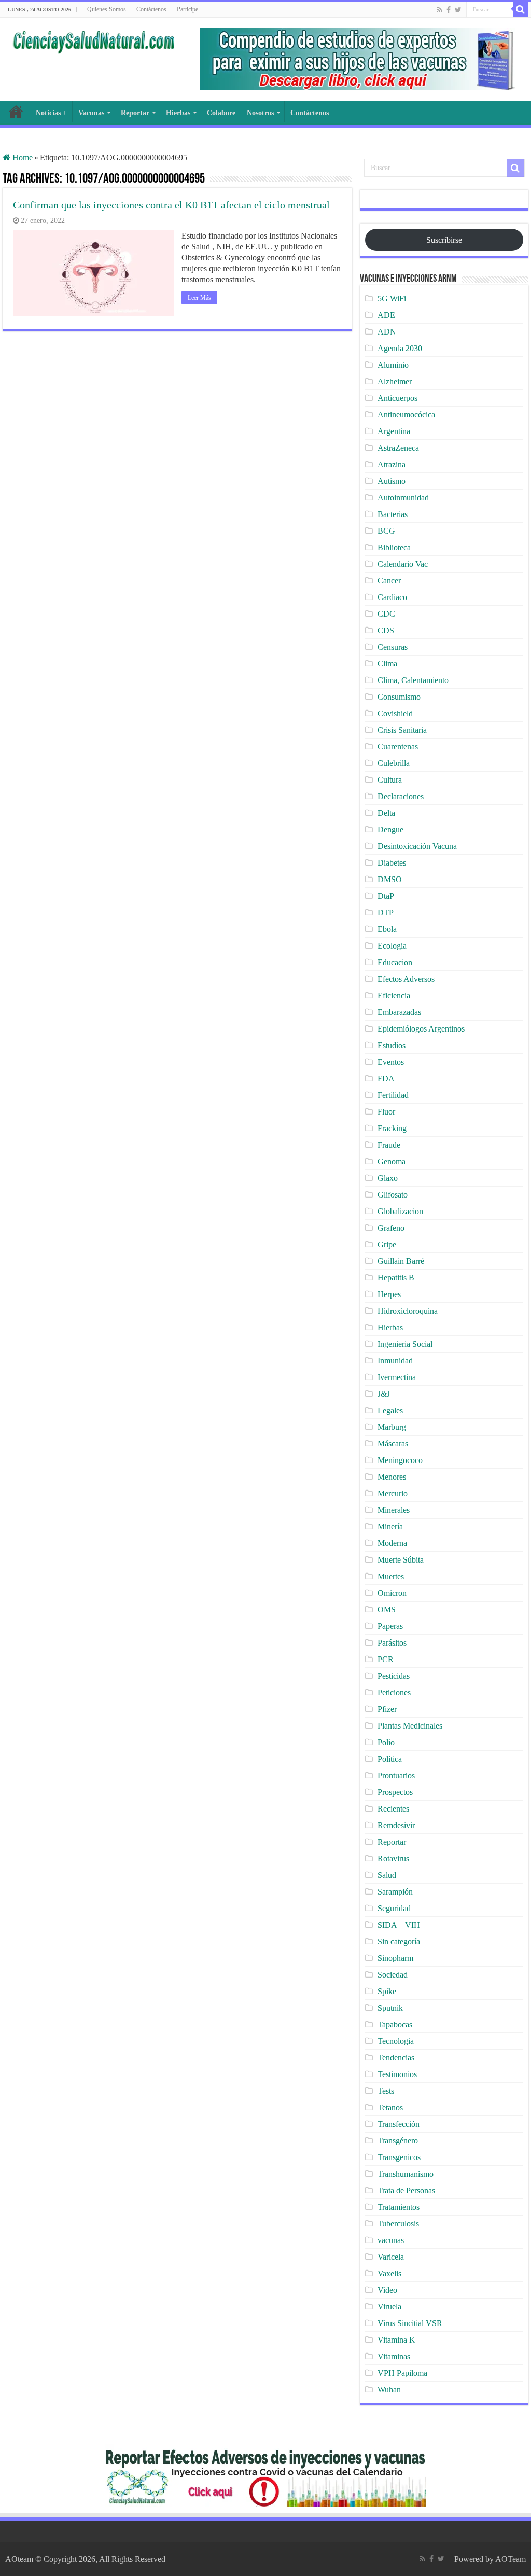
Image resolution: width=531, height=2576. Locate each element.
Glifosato (393, 1195)
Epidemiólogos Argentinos (421, 1029)
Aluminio (393, 365)
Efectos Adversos (406, 979)
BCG (386, 531)
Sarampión (395, 1892)
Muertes (391, 1576)
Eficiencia (394, 995)
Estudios (392, 1045)
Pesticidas (394, 1676)
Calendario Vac (403, 564)
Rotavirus (393, 1858)
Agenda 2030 (400, 348)
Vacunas (91, 113)
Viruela (389, 2307)
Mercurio (393, 1493)
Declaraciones (401, 796)
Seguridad (394, 1908)
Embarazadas (399, 1012)
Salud (387, 1875)
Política (390, 1759)
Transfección (399, 2124)
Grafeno (391, 1228)
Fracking (392, 1128)
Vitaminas (394, 2356)
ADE (386, 315)
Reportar (135, 113)
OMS (387, 1610)
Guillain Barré (401, 1261)
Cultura (390, 780)
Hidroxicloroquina (408, 1311)
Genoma (392, 1161)
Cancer (389, 581)
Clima (387, 664)
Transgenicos (399, 2157)
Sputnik (390, 2008)
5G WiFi (392, 298)
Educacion (395, 962)
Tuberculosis (398, 2224)
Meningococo (400, 1460)
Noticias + (51, 113)
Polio (386, 1742)
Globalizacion (400, 1211)
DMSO (390, 879)
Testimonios (397, 2074)
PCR (386, 1659)
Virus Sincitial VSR (410, 2323)
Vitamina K (396, 2340)
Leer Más (199, 298)
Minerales (394, 1510)
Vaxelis (389, 2273)
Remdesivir (396, 1825)
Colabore (221, 113)
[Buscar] (521, 9)
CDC (386, 614)
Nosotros (260, 113)
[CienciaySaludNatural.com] (93, 40)
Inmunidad (395, 1361)
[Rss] (439, 10)
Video (387, 2290)
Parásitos (392, 1643)
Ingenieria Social (405, 1344)
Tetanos (390, 2107)
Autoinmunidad (403, 498)
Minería (390, 1527)
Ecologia (392, 946)
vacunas (391, 2240)
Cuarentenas (398, 747)
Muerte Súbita (401, 1560)
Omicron (392, 1593)
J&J (384, 1394)
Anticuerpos (397, 398)
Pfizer (387, 1709)
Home (22, 157)
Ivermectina (397, 1377)
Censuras (393, 647)
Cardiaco (392, 597)
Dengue (390, 830)
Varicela (391, 2257)
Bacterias (393, 514)
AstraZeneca (398, 448)
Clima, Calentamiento (413, 680)
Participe (187, 9)
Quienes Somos (107, 9)
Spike (387, 1991)
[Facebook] (449, 10)
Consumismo (399, 697)
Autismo (392, 481)
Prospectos (395, 1792)
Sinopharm (395, 1958)
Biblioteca (394, 547)
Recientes (393, 1809)
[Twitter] (458, 10)
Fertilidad (393, 1095)
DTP (386, 913)
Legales (390, 1410)
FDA (386, 1078)
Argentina (394, 431)
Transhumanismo (406, 2174)
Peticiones (394, 1693)
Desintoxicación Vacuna (417, 846)
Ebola (387, 929)
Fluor (386, 1112)
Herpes (389, 1294)
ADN (387, 332)
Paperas (390, 1626)
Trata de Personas (406, 2190)
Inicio (16, 112)
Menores (392, 1477)
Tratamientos (399, 2207)
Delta (386, 813)
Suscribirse (444, 240)
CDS (386, 630)
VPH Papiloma (402, 2373)
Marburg (392, 1427)
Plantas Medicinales (410, 1726)
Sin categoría (399, 1941)
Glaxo (388, 1178)
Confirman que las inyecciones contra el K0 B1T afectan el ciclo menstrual (171, 205)
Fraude (389, 1145)
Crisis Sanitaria (402, 730)
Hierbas (178, 113)
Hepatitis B (396, 1278)
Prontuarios (396, 1776)
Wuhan (389, 2390)
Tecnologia (396, 2041)
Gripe (387, 1244)
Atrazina (392, 464)
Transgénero (398, 2141)
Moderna (392, 1543)
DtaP (386, 896)
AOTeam (511, 2559)
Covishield (395, 713)
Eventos (391, 1062)
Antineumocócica (406, 415)
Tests (386, 2091)
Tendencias (396, 2058)
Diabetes (392, 863)
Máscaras (393, 1444)
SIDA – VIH (399, 1925)
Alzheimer (395, 381)
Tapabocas (395, 2024)
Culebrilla (394, 763)
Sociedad (393, 1975)
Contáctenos (151, 9)
